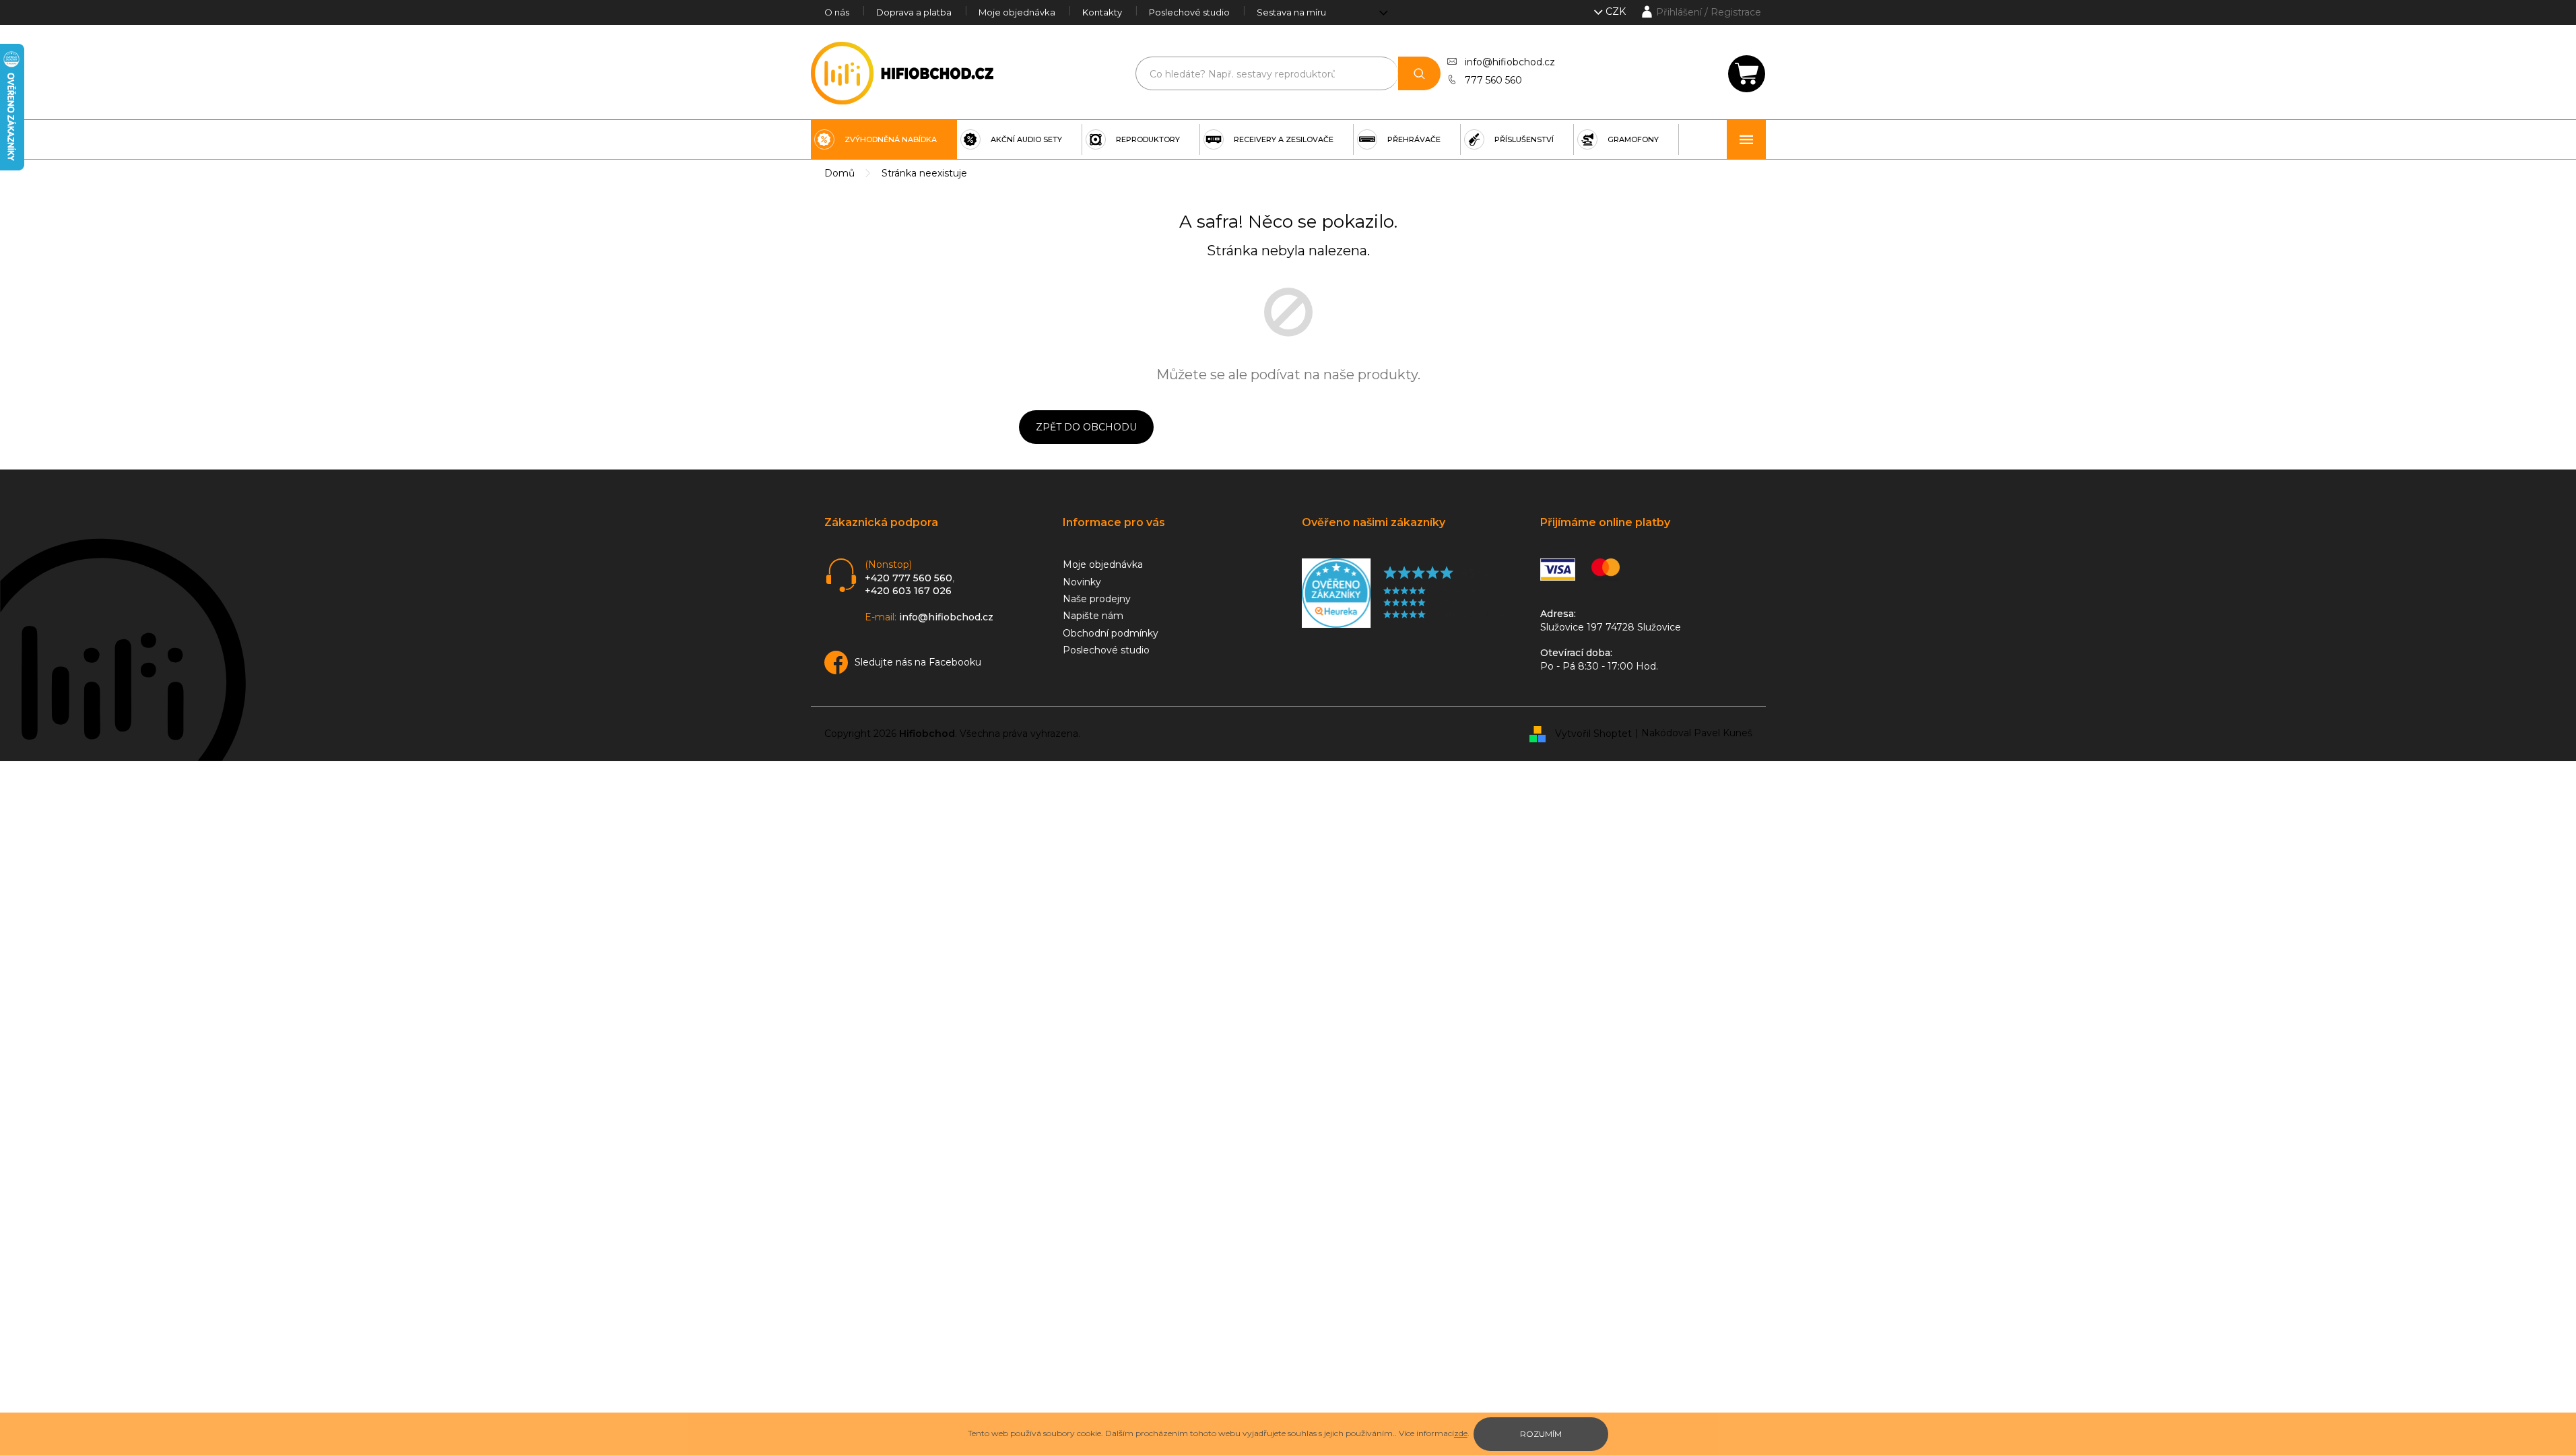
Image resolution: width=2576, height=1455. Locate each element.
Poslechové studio (1189, 12)
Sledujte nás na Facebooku (918, 662)
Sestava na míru (1291, 12)
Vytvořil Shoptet (1593, 733)
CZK (1617, 11)
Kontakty (1102, 12)
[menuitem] (884, 139)
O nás (837, 12)
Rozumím (1541, 1434)
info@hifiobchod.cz (1510, 62)
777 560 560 (1493, 80)
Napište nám (1093, 616)
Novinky (1082, 582)
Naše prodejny (1097, 599)
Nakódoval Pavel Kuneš (1697, 733)
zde (1461, 1433)
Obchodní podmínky (1111, 633)
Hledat (1419, 73)
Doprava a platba (914, 12)
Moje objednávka (1017, 12)
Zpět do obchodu (1086, 427)
